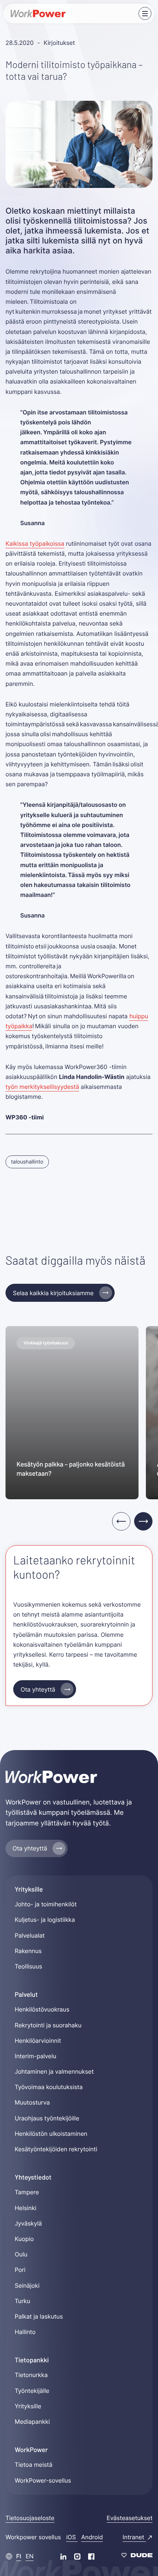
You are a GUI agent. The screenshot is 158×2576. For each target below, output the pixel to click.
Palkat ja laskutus (39, 2316)
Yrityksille (28, 2406)
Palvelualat (30, 1935)
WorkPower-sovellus (43, 2480)
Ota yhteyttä (38, 1689)
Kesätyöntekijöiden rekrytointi (56, 2149)
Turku (22, 2301)
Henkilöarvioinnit (38, 2041)
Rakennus (28, 1951)
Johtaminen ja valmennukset (54, 2071)
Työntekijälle (32, 2391)
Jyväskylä (28, 2223)
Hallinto (25, 2332)
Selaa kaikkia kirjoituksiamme (53, 1293)
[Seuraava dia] (143, 1521)
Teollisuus (28, 1966)
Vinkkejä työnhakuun (46, 1343)
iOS (72, 2537)
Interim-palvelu (35, 2056)
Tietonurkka (31, 2375)
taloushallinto (27, 1162)
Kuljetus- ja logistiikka (45, 1920)
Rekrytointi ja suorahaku (48, 2025)
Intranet (134, 2537)
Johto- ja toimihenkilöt (46, 1904)
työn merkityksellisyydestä (42, 1087)
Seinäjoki (27, 2285)
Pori (20, 2270)
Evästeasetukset (130, 2518)
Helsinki (26, 2208)
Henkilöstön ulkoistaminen (51, 2134)
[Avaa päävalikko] (145, 13)
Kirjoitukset (59, 43)
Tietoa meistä (33, 2465)
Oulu (21, 2254)
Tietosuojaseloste (30, 2518)
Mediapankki (32, 2422)
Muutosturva (32, 2102)
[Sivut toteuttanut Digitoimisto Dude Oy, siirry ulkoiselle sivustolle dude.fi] (137, 2556)
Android (92, 2537)
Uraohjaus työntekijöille (47, 2118)
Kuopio (24, 2239)
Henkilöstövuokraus (42, 2009)
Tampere (27, 2192)
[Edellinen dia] (121, 1521)
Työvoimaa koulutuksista (49, 2087)
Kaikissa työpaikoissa (35, 544)
